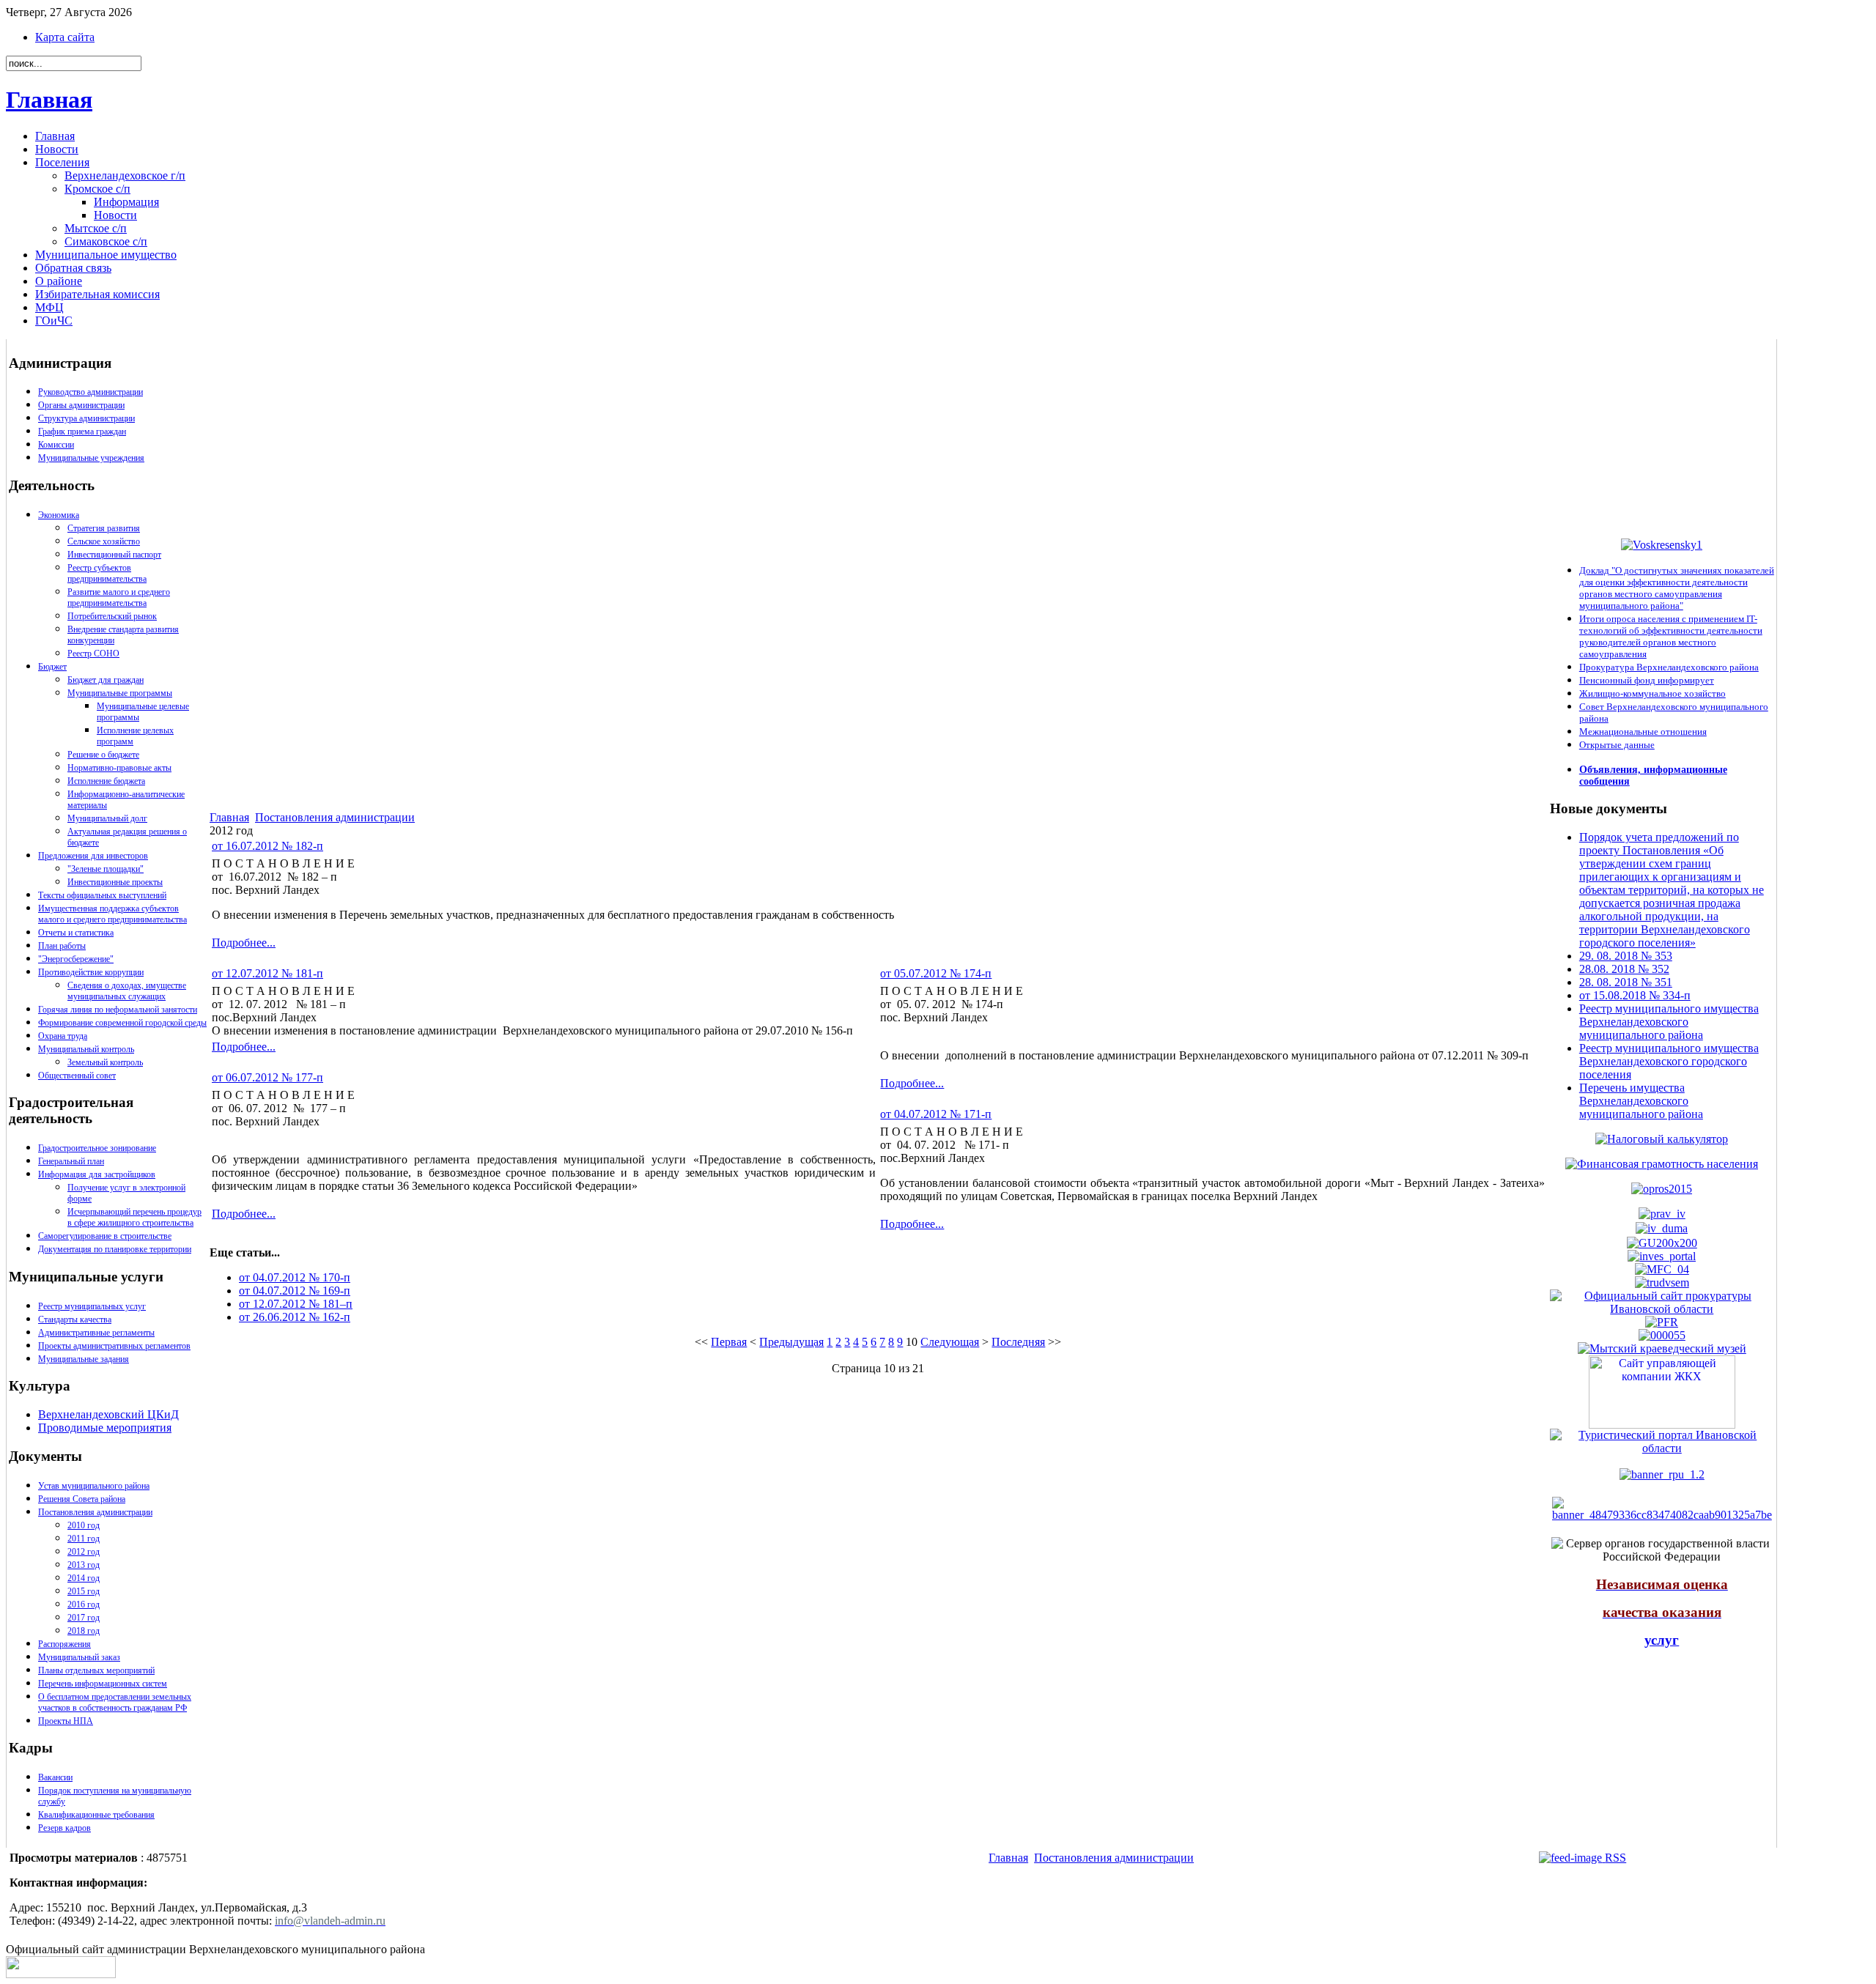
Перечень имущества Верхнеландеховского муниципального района (1641, 1101)
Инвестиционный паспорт (114, 555)
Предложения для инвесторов (93, 856)
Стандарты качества (75, 1319)
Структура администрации (86, 418)
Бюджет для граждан (106, 680)
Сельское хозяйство (104, 541)
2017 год (84, 1618)
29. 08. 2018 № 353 (1626, 956)
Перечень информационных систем (103, 1684)
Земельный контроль (105, 1062)
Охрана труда (63, 1036)
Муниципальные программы (120, 693)
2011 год (84, 1539)
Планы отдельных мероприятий (96, 1670)
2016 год (84, 1604)
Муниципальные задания (84, 1359)
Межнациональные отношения (1643, 732)
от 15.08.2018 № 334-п (1635, 995)
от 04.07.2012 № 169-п (295, 1291)
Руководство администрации (91, 392)
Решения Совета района (82, 1499)
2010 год (84, 1525)
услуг (1662, 1640)
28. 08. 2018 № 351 (1626, 982)
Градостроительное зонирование (97, 1148)
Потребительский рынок (112, 616)
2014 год (84, 1578)
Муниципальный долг (107, 818)
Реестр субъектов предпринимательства (107, 573)
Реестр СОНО (93, 654)
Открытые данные (1617, 745)
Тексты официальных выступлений (102, 895)
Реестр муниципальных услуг (92, 1306)
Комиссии (56, 445)
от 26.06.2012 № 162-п (295, 1317)
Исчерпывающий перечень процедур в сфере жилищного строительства (134, 1217)
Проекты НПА (66, 1721)
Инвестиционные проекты (115, 882)
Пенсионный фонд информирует (1647, 680)
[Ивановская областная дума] (1662, 1228)
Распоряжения (64, 1644)
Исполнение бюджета (106, 781)
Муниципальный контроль (86, 1049)
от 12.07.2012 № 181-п (267, 973)
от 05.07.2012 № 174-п (936, 973)
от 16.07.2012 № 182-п (267, 846)
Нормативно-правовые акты (119, 768)
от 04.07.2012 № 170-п (295, 1277)
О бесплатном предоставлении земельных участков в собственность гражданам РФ (115, 1702)
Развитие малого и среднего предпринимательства (119, 597)
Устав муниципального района (94, 1486)
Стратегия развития (104, 528)
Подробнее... (244, 943)
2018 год (84, 1631)
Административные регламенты (96, 1333)
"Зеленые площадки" (106, 869)
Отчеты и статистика (76, 933)
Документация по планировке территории (115, 1249)
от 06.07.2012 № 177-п (267, 1077)
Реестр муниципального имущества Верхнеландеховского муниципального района (1669, 1022)
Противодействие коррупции (91, 972)
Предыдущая (791, 1342)
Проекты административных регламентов (114, 1346)
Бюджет (52, 667)
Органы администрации (81, 405)
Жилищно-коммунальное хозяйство (1652, 693)
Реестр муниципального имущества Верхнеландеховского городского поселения (1669, 1061)
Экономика (59, 515)
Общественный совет (77, 1076)
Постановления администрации (95, 1512)
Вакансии (55, 1777)
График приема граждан (82, 432)
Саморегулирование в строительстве (105, 1236)
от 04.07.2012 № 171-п (936, 1114)
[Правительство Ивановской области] (1662, 1214)
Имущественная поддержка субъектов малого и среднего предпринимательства (112, 914)
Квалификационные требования (96, 1815)
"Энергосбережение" (76, 959)
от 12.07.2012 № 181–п (296, 1304)
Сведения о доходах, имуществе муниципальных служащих (127, 991)
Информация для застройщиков (97, 1174)
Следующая (950, 1342)
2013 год (84, 1565)
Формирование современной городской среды (122, 1023)
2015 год (84, 1591)
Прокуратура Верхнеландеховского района (1669, 667)
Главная (49, 100)
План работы (62, 946)
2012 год (84, 1552)
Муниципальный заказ (79, 1657)
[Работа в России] (1662, 1282)
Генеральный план (71, 1161)
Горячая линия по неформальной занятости (118, 1010)
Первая (729, 1342)
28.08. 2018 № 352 (1624, 969)
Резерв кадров (64, 1828)
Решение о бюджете (103, 755)
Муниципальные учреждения (91, 458)
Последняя (1018, 1342)
